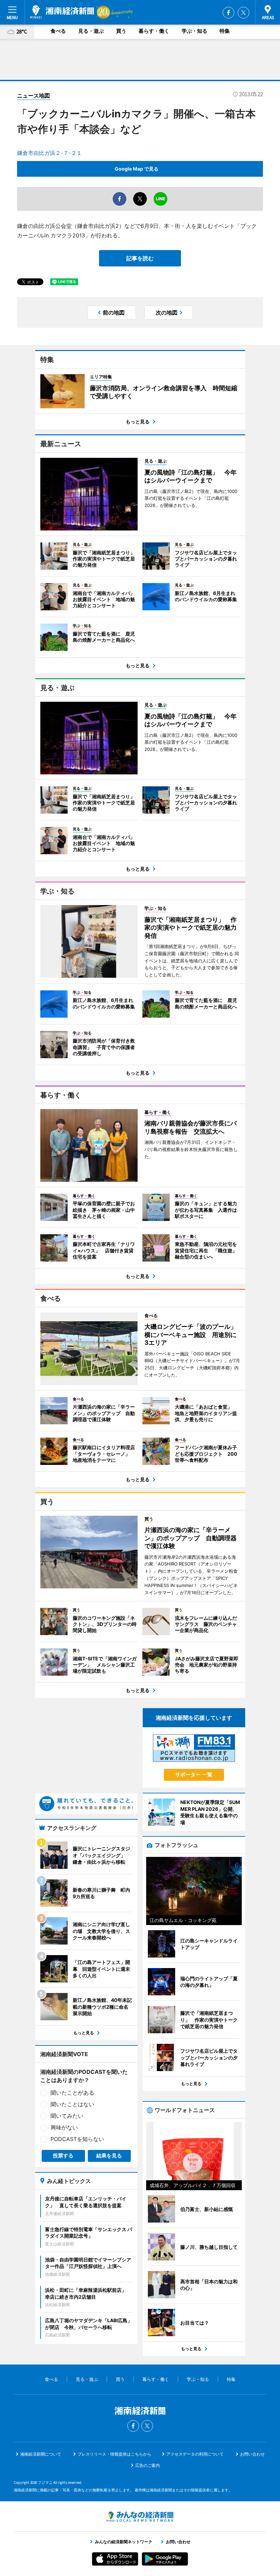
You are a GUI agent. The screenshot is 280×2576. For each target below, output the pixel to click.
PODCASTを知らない (77, 2139)
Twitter (243, 13)
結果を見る (109, 2156)
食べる (58, 31)
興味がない (64, 2127)
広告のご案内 (148, 2465)
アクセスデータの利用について (195, 2454)
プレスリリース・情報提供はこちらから (114, 2454)
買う (121, 31)
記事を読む (140, 258)
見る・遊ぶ (91, 31)
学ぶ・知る (194, 31)
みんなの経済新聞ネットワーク (140, 2517)
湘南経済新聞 (62, 12)
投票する (63, 2156)
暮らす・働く (154, 31)
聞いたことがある (72, 2093)
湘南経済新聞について (41, 2454)
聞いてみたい (67, 2116)
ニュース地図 (33, 96)
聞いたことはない (72, 2104)
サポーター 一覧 (194, 1774)
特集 (225, 31)
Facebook (228, 13)
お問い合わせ (252, 2454)
